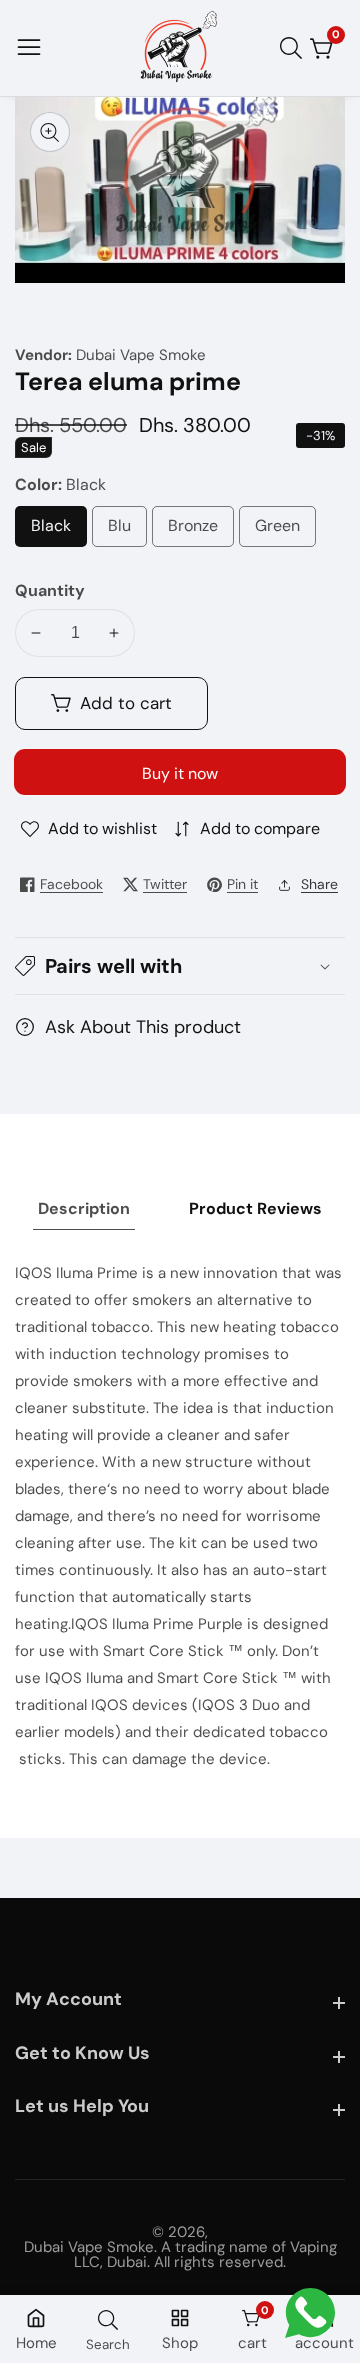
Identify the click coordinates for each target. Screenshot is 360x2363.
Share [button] (319, 884)
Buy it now (180, 773)
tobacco (298, 1732)
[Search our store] (295, 48)
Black (59, 531)
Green (285, 531)
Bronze (201, 531)
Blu (125, 531)
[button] (180, 966)
